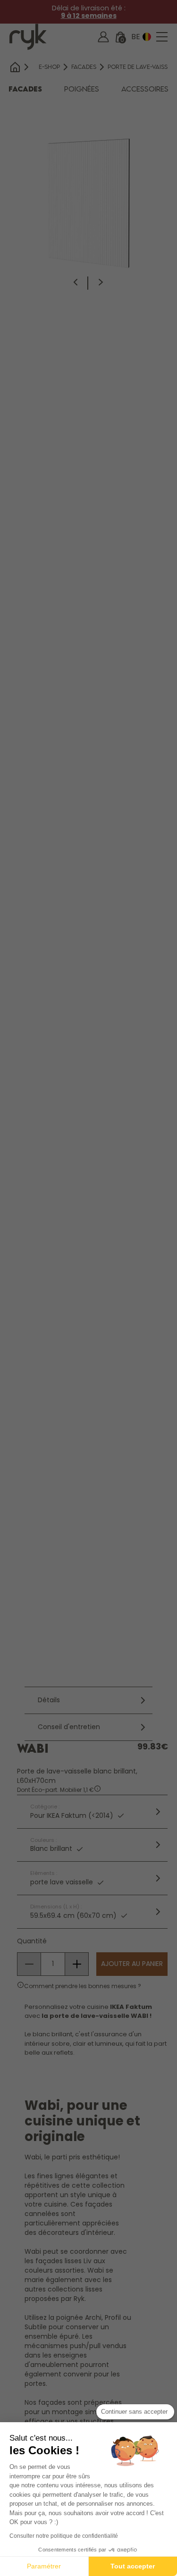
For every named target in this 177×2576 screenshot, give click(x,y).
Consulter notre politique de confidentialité (64, 2536)
